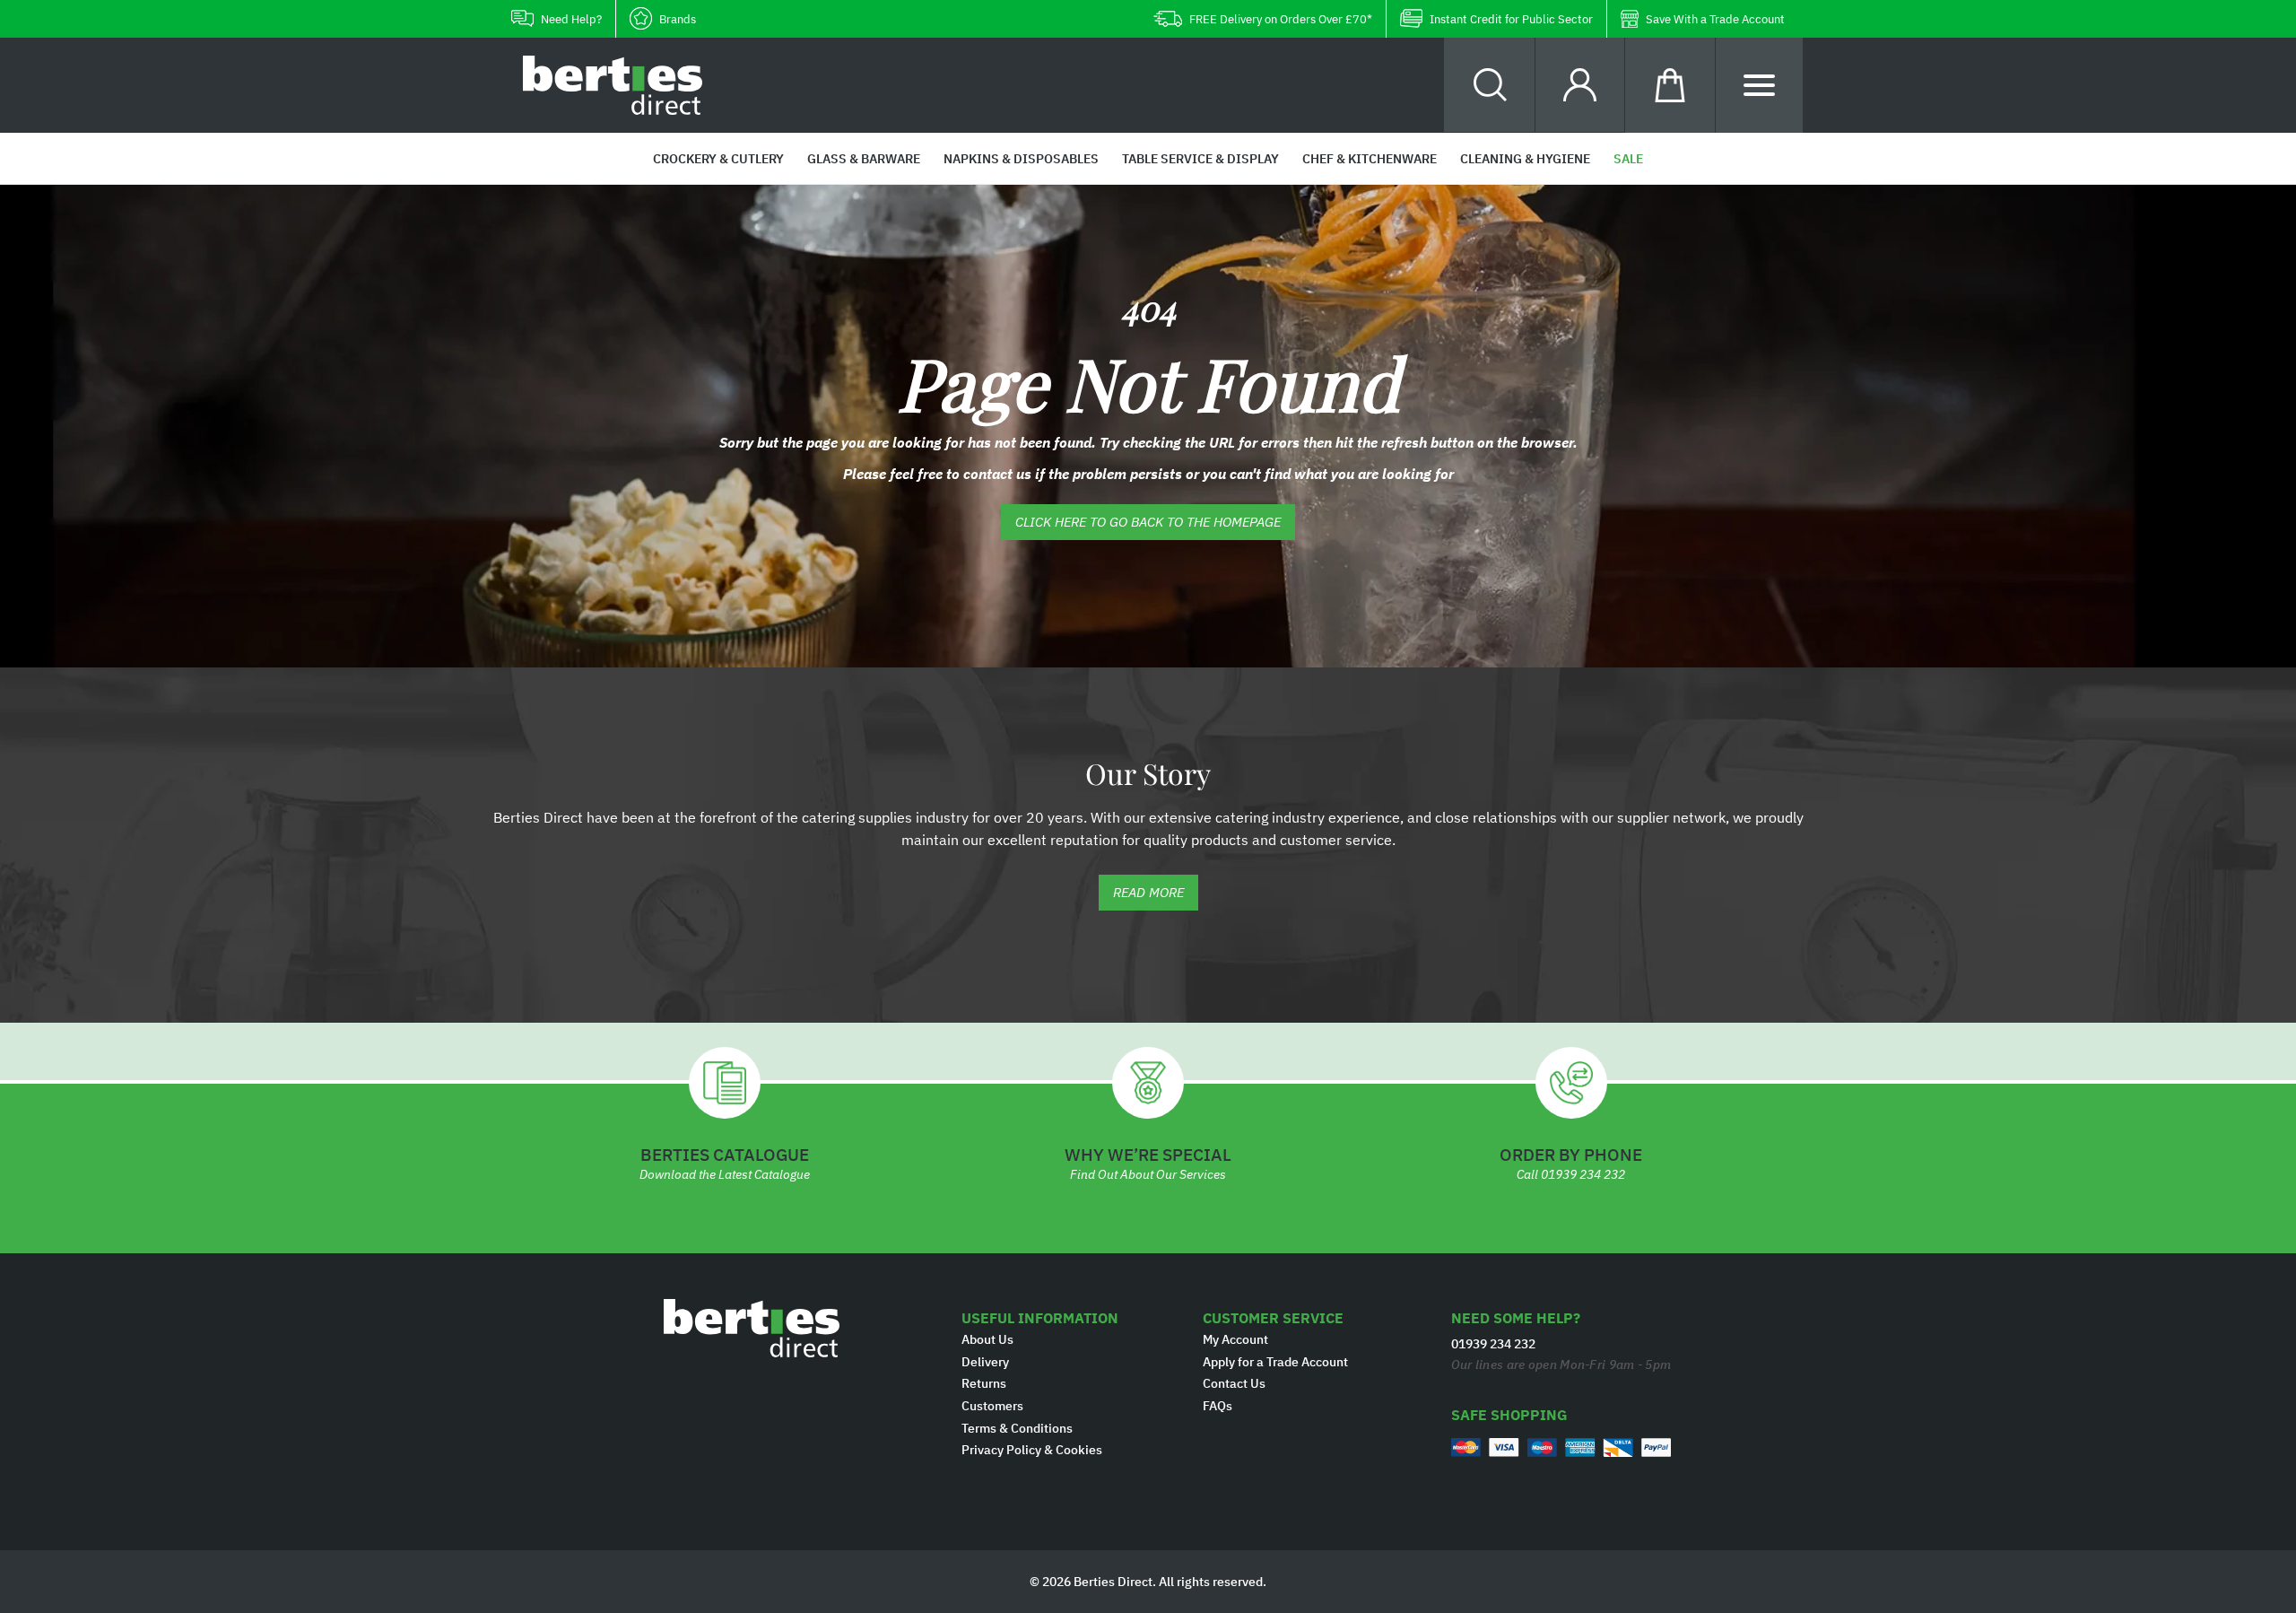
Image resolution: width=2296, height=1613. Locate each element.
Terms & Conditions (1017, 1428)
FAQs (1218, 1406)
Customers (992, 1406)
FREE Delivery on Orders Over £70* (1281, 19)
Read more (1148, 892)
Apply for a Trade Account (1275, 1362)
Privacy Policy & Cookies (1032, 1450)
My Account (1235, 1339)
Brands (678, 19)
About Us (987, 1339)
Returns (984, 1383)
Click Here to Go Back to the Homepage (1148, 522)
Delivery (985, 1362)
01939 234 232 (1583, 1174)
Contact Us (1234, 1383)
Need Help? (571, 19)
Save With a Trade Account (1715, 19)
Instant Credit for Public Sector (1511, 19)
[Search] (1490, 85)
